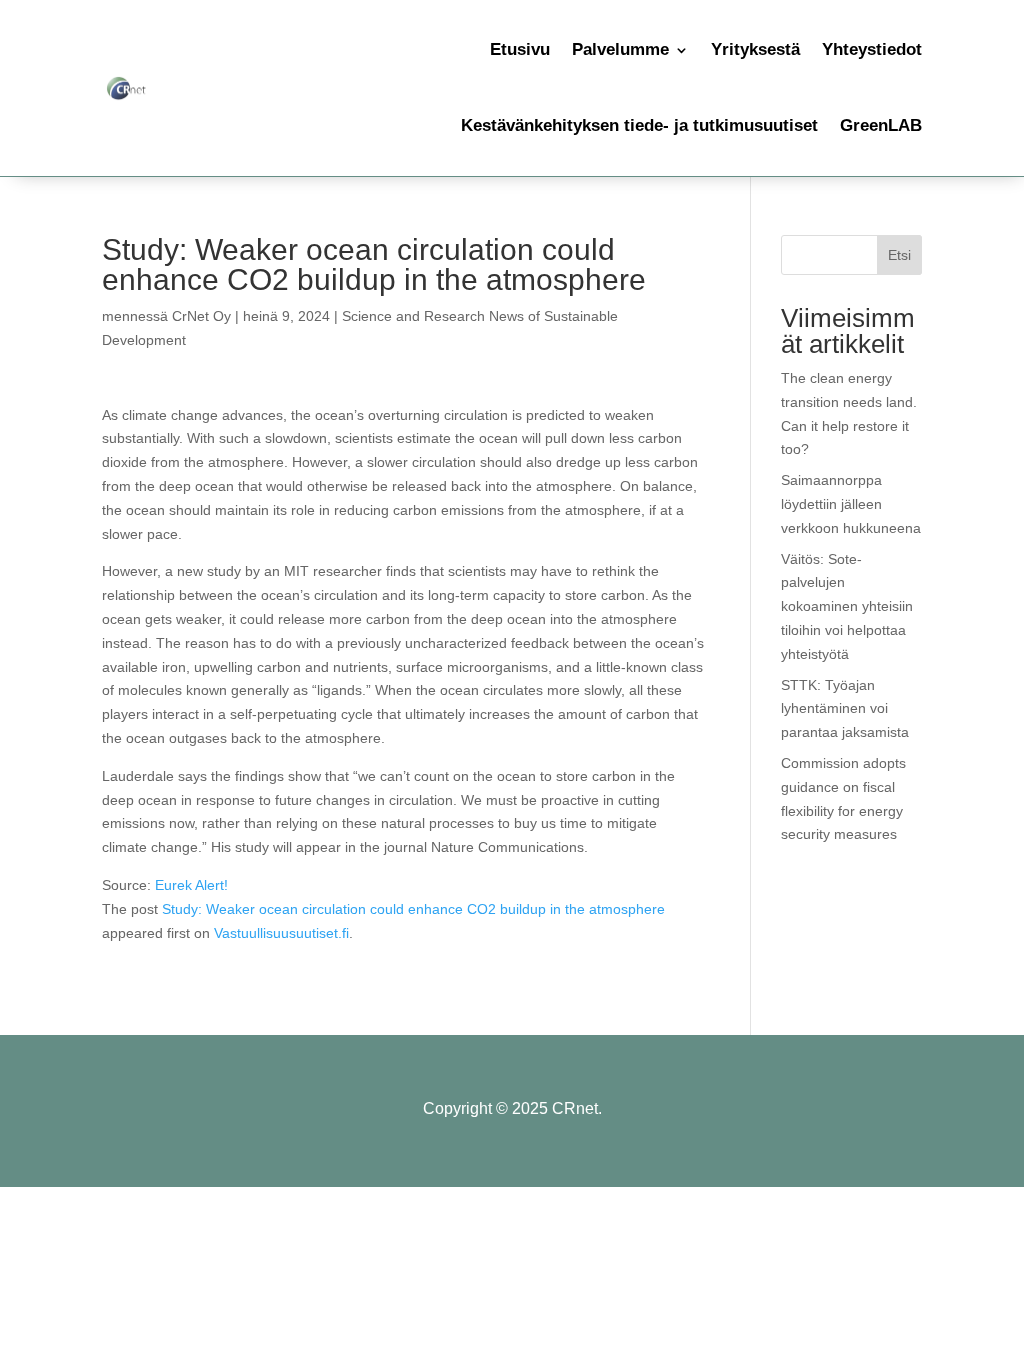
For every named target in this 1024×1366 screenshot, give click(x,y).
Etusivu (520, 49)
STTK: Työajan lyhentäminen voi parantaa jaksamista (845, 709)
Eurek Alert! (191, 885)
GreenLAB (881, 125)
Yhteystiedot (872, 49)
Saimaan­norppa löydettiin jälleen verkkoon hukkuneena (851, 504)
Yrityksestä (755, 49)
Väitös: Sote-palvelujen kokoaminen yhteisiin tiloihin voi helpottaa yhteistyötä (847, 606)
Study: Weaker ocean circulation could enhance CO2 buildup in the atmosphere (413, 909)
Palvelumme (620, 49)
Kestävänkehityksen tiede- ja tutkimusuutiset (639, 125)
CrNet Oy (201, 316)
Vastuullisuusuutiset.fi (281, 933)
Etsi (899, 255)
